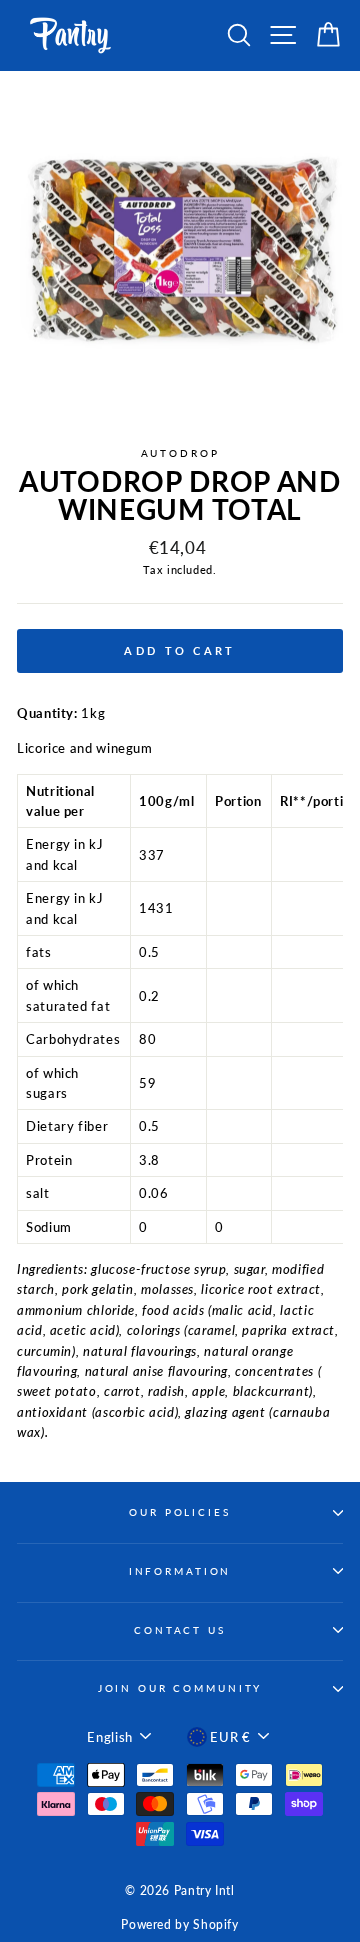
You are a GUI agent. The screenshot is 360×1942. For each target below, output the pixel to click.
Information (180, 1571)
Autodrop (180, 453)
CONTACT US (180, 1630)
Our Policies (179, 1512)
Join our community (180, 1688)
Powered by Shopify (179, 1924)
